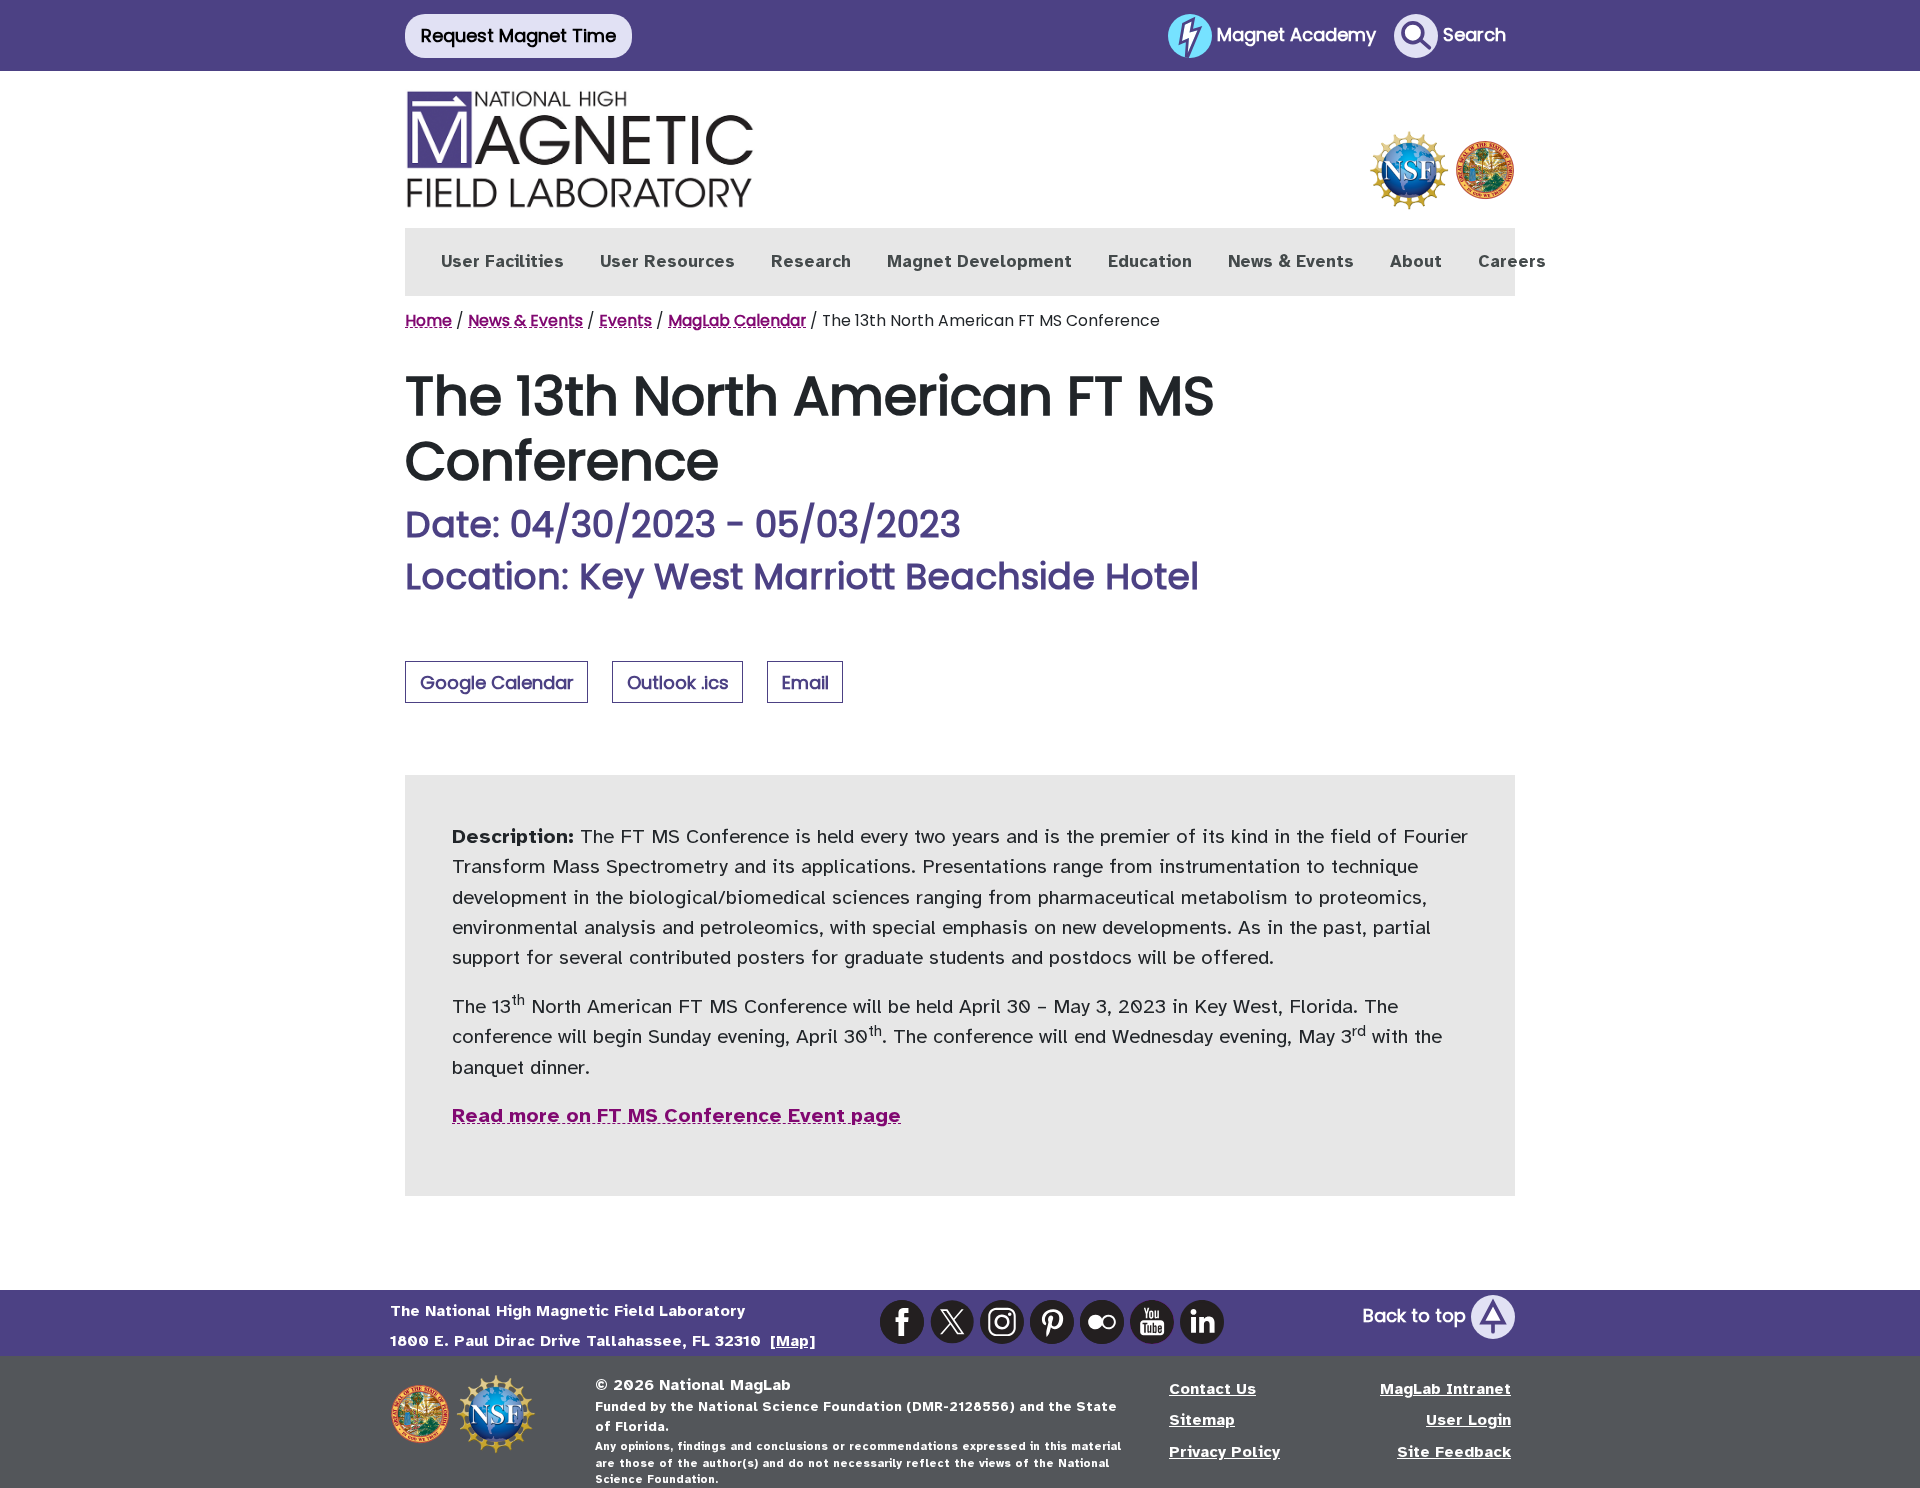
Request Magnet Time (518, 35)
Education (1150, 261)
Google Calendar (497, 682)
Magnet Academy (1294, 33)
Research (811, 261)
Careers (1512, 261)
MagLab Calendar (737, 320)
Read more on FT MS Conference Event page (676, 1115)
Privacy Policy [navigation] (1224, 1452)
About (1416, 261)
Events (625, 320)
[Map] (792, 1341)
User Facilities (502, 261)
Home (428, 320)
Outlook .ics (678, 682)
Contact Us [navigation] (1212, 1389)
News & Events (1291, 261)
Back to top (1417, 1315)
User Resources (667, 261)
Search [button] (1472, 33)
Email (805, 682)
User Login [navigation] (1468, 1420)
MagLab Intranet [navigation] (1445, 1389)
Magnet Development (979, 261)
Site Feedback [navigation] (1454, 1452)
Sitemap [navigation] (1202, 1420)
